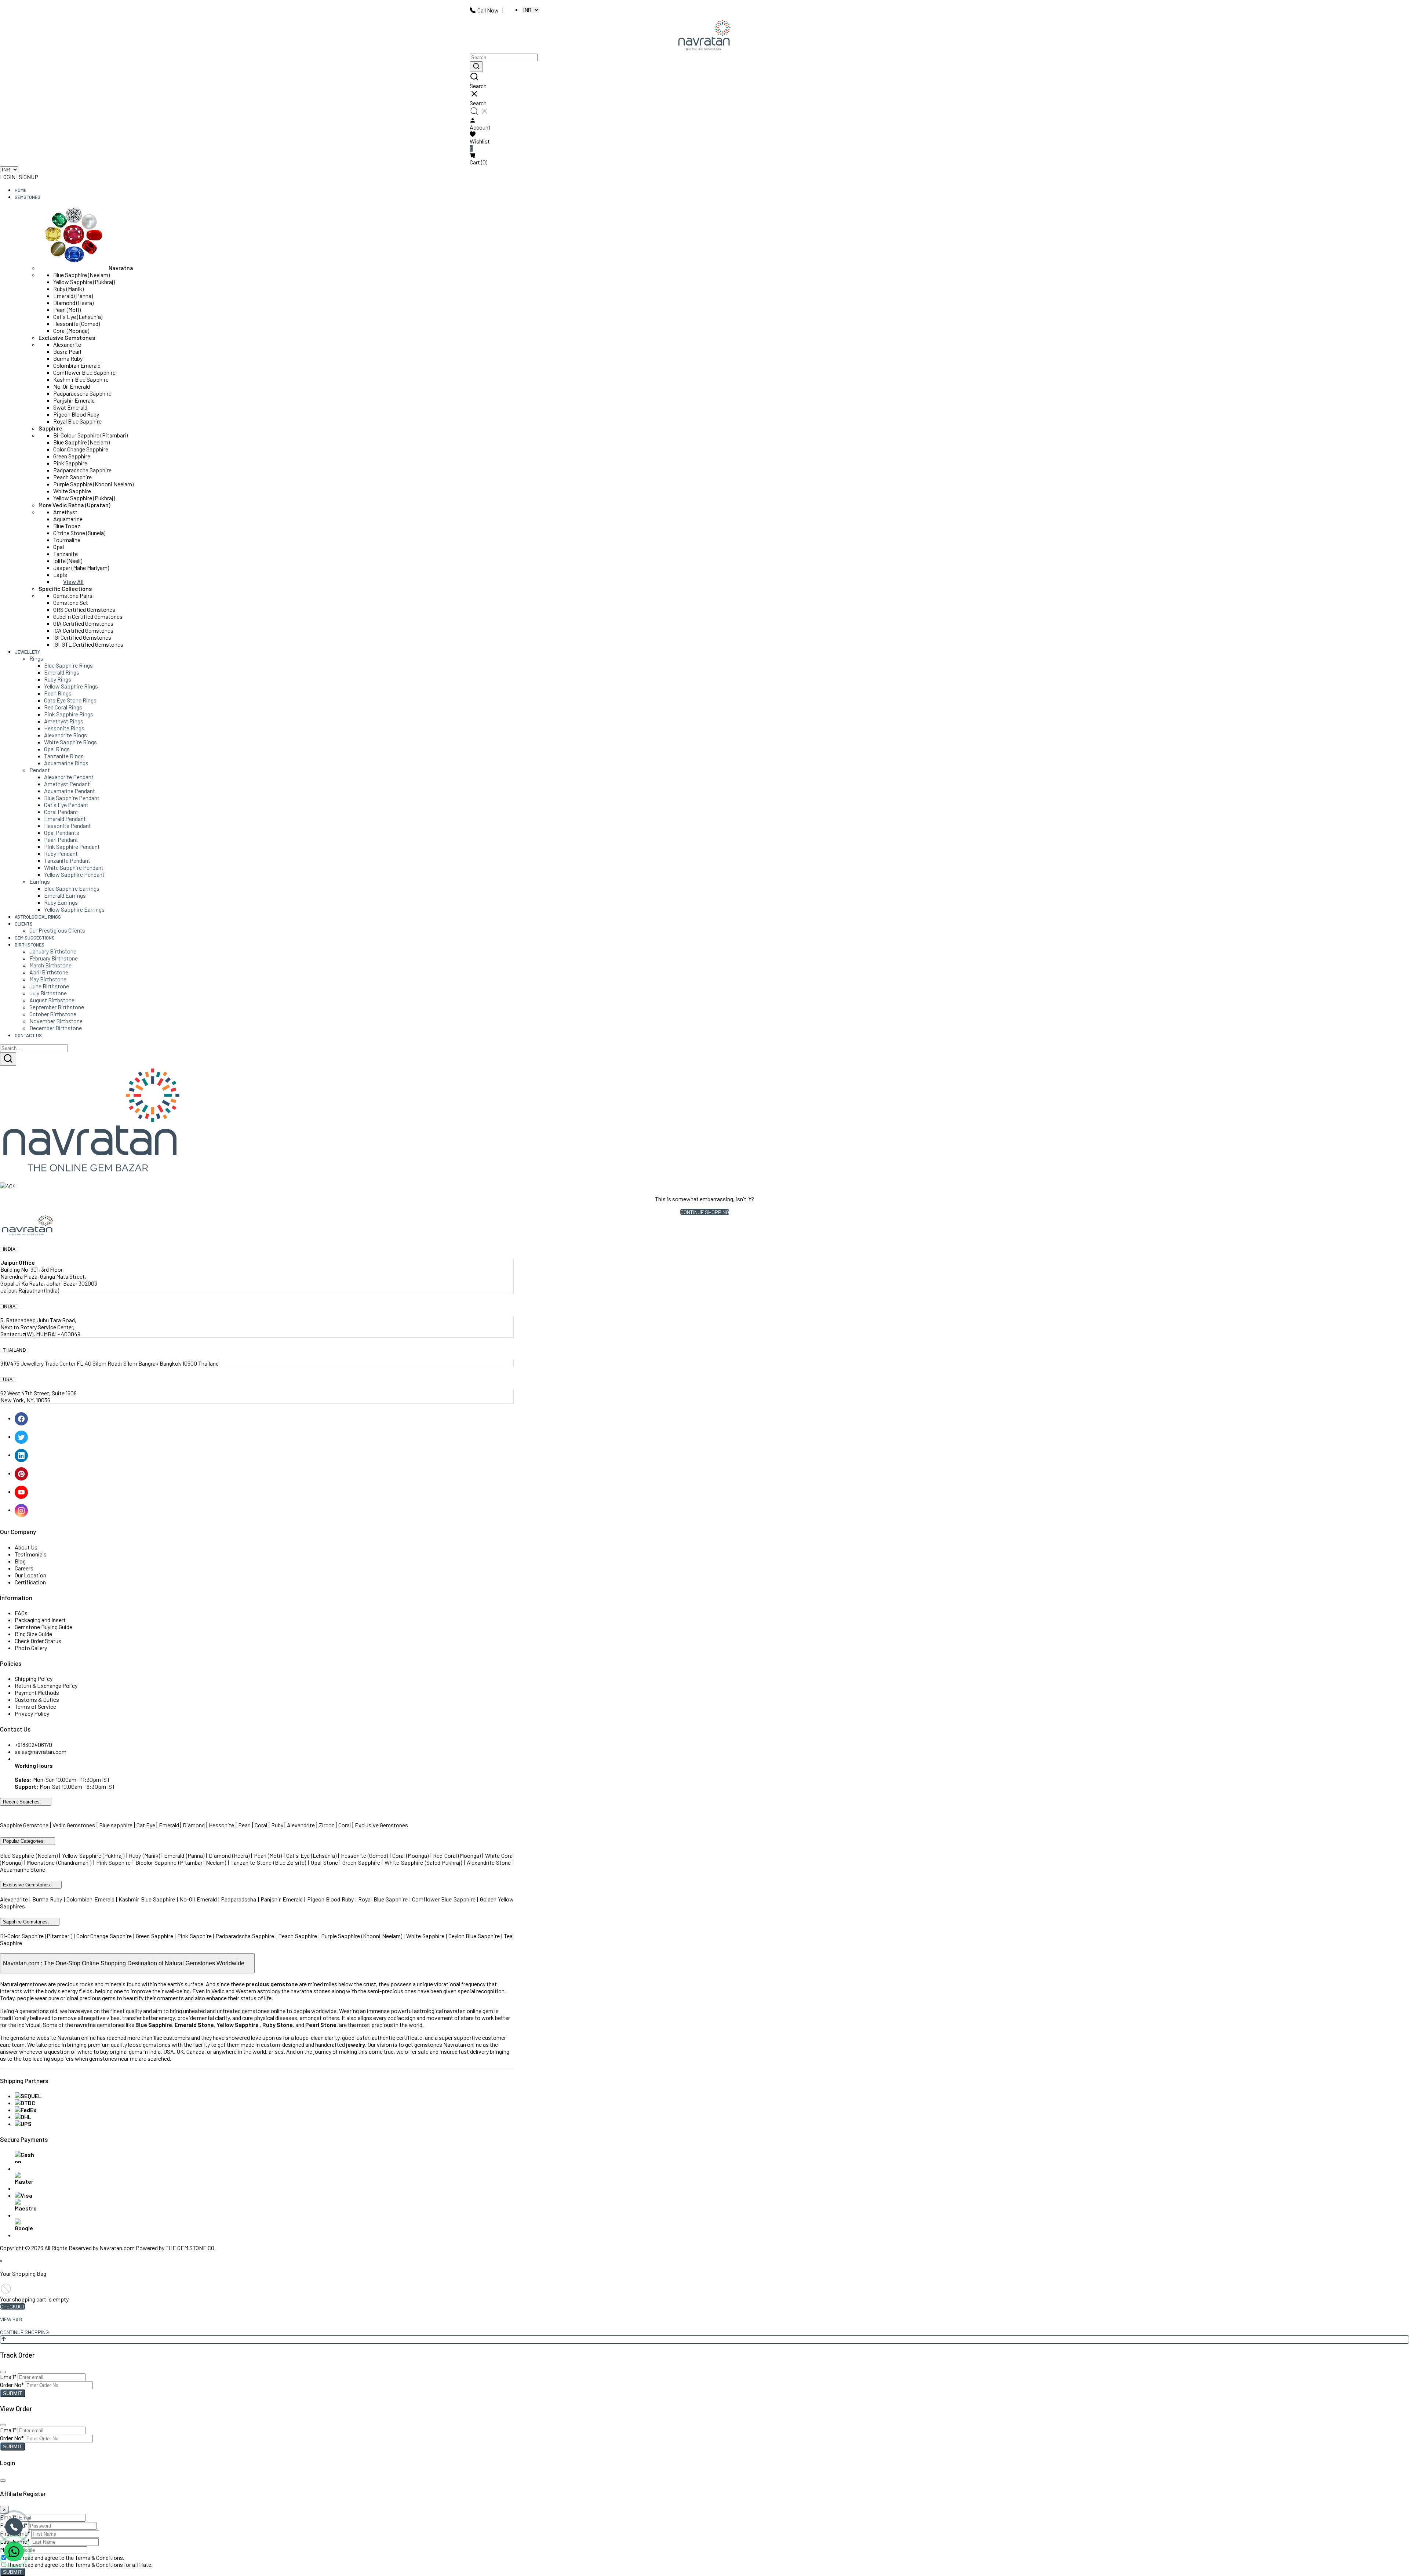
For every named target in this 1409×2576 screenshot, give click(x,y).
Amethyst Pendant (67, 784)
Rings (36, 658)
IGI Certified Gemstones (82, 637)
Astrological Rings (38, 917)
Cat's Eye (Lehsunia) (78, 317)
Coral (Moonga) (71, 330)
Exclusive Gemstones (67, 337)
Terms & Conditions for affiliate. (114, 2564)
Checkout (13, 2306)
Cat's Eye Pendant (66, 805)
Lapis (60, 575)
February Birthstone (54, 958)
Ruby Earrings (61, 902)
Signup (28, 177)
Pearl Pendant (61, 840)
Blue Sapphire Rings (68, 665)
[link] (704, 81)
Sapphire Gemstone (24, 1825)
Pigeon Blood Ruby (76, 414)
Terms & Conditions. (100, 2557)
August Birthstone (52, 1000)
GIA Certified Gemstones (83, 623)
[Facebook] (22, 1418)
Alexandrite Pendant (69, 777)
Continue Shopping (705, 1212)
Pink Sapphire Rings (69, 714)
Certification (30, 1582)
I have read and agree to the (66, 2557)
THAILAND (14, 1350)
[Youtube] (22, 1491)
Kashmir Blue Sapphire (81, 379)
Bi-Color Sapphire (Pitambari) (36, 1936)
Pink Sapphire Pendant (72, 846)
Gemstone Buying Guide (43, 1627)
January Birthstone (53, 951)
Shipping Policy (34, 1678)
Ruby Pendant (61, 853)
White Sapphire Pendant (74, 867)
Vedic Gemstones (74, 1825)
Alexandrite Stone (489, 1862)
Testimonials (31, 1554)
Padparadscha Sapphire (82, 393)
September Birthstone (57, 1007)
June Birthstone (49, 986)
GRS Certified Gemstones (84, 609)
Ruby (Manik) (68, 289)
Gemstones (28, 197)
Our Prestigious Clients (57, 930)
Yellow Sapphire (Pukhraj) (84, 282)
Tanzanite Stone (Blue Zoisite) (268, 1862)
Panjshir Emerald (74, 400)
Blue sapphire (116, 1825)
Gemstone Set (71, 602)
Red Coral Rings (63, 707)
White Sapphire (72, 491)
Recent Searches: (22, 1802)
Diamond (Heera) (73, 303)
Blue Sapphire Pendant (72, 798)
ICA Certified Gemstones (83, 630)
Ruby (277, 1825)
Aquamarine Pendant (70, 791)
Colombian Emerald (77, 365)
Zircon (327, 1825)
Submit (13, 2393)
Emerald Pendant (65, 819)
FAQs (21, 1613)
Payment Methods (37, 1692)
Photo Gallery (31, 1648)
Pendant (40, 770)
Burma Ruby (68, 358)
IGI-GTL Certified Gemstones (88, 644)
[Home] (704, 36)
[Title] (476, 67)
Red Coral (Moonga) (457, 1855)
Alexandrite (67, 344)
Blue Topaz (67, 526)
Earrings (40, 881)
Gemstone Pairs (73, 595)
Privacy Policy (32, 1713)
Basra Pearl (67, 351)
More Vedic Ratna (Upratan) (74, 505)
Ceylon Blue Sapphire (474, 1936)
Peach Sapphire (72, 477)
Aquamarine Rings (66, 763)
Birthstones (30, 945)
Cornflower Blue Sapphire (84, 372)
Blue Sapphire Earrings (72, 888)
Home (21, 190)
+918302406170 (33, 1745)
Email (8, 2377)
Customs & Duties (37, 1699)
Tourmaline (67, 540)
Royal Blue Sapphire (77, 421)
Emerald (170, 1825)
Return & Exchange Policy (46, 1685)
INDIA (9, 1249)
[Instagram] (22, 1510)
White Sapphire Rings (70, 742)
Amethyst (65, 512)
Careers (24, 1568)
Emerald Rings (62, 672)
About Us (26, 1547)
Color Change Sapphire (81, 449)
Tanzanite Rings (64, 756)
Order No (12, 2385)
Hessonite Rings (64, 728)
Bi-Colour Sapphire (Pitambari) (90, 435)
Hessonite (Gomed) (77, 324)
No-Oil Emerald (72, 386)
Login (8, 177)
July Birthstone (48, 993)
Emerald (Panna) (73, 296)
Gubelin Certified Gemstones (88, 616)
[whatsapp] (14, 2551)
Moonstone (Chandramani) (59, 1862)
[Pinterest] (22, 1473)
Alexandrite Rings (65, 735)
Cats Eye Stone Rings (70, 700)
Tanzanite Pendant (67, 860)
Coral (261, 1825)
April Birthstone (49, 972)
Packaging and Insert (40, 1620)
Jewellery (27, 652)
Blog (20, 1561)
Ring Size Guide (33, 1634)
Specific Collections (65, 588)
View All (73, 582)
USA (8, 1380)
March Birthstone (50, 965)
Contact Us (28, 1035)
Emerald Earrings (65, 895)
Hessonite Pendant (68, 826)
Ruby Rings (58, 679)
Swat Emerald (70, 407)
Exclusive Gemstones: (27, 1885)
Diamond (194, 1825)
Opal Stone (325, 1862)
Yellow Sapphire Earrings (74, 909)
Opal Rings (57, 749)
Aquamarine (68, 519)
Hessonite (221, 1825)
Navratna (121, 268)
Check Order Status (38, 1641)
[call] (14, 2527)
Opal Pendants (62, 833)
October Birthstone (53, 1014)
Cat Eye (146, 1825)
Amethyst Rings (64, 721)
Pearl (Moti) (67, 310)
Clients (24, 924)
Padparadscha (239, 1899)
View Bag (11, 2319)
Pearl (244, 1825)
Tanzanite (65, 554)
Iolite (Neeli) (68, 561)
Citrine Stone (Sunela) (79, 533)
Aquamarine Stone (23, 1869)
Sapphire (50, 428)
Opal (59, 547)
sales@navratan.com (41, 1752)
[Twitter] (22, 1436)
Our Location (30, 1575)
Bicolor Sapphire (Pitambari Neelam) (181, 1862)
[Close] (3, 2372)
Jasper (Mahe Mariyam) (81, 568)
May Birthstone (48, 979)
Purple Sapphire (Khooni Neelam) (93, 484)
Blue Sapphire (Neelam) (81, 275)
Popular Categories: (24, 1841)
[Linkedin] (22, 1455)
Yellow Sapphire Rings (71, 686)
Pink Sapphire (70, 463)
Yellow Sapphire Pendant (74, 874)
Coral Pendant (61, 812)
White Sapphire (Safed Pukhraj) (423, 1862)
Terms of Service (35, 1706)
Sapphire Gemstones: (26, 1922)
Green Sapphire (72, 456)
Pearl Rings (58, 693)
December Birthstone (56, 1028)
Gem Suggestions (35, 938)
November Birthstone (56, 1021)
